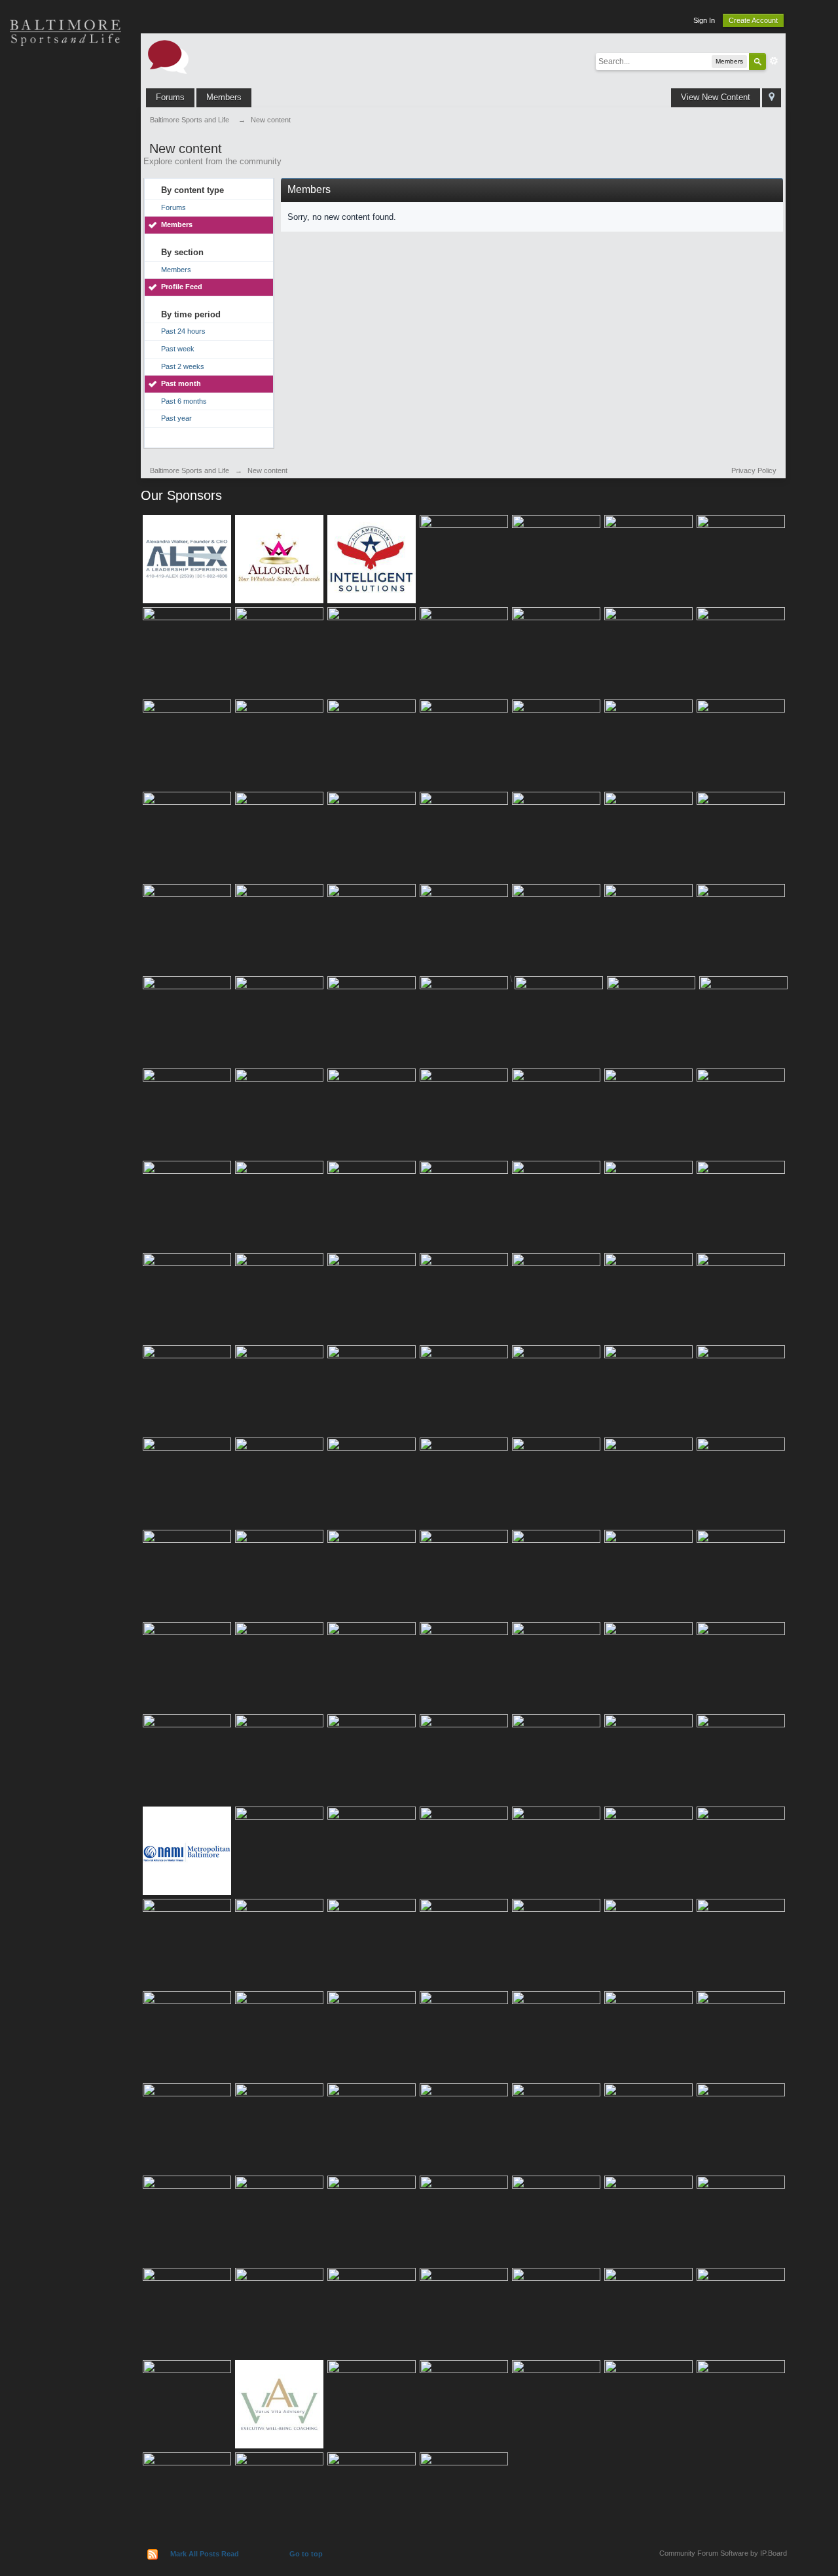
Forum (65, 262)
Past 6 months (184, 401)
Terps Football (65, 216)
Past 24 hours (183, 331)
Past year (176, 418)
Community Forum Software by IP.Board (723, 2553)
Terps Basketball (65, 170)
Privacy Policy (754, 470)
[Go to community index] (168, 56)
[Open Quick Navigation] (772, 98)
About (65, 308)
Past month (181, 383)
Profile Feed (182, 287)
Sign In (704, 20)
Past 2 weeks (183, 366)
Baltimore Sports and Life (190, 470)
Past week (178, 349)
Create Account (753, 20)
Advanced (774, 61)
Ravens (65, 124)
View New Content (716, 97)
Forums (170, 97)
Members (224, 97)
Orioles (65, 79)
